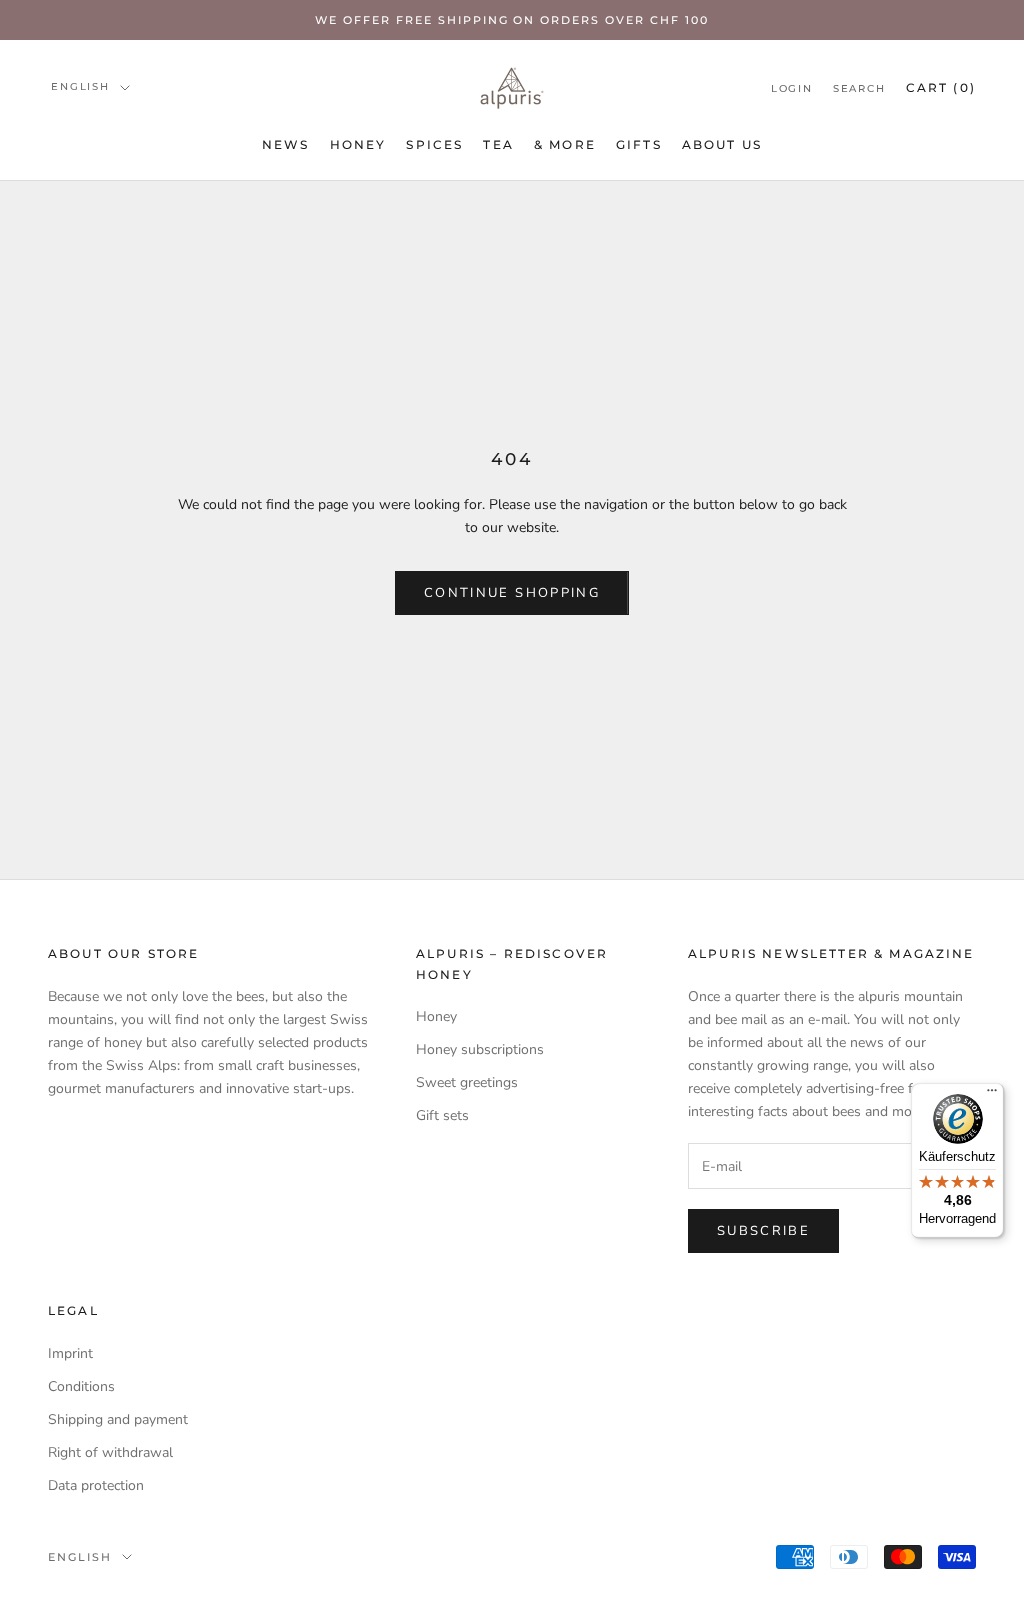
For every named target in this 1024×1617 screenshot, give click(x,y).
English (80, 86)
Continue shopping (512, 593)
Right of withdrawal (110, 1452)
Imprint (70, 1353)
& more (565, 144)
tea (498, 144)
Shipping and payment (118, 1419)
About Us (722, 144)
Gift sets (442, 1115)
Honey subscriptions (480, 1049)
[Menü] (992, 1095)
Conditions (81, 1386)
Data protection (96, 1485)
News (286, 144)
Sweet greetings (467, 1082)
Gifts (639, 144)
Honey (358, 144)
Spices (434, 144)
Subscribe (763, 1231)
